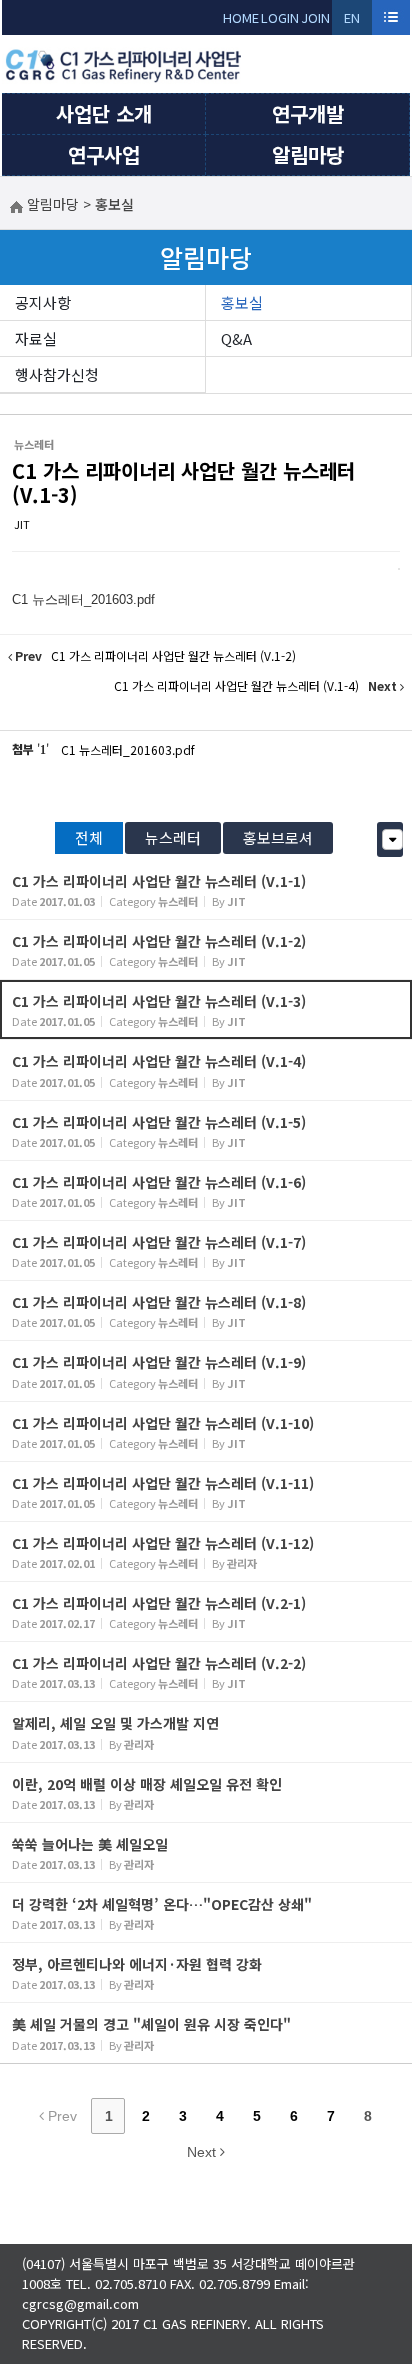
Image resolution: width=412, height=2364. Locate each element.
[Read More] (206, 889)
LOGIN (280, 17)
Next (203, 2152)
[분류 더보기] (392, 839)
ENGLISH (352, 21)
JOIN (315, 17)
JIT (22, 524)
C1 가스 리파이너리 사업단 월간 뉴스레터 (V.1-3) (183, 482)
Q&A (236, 338)
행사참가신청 (57, 374)
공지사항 (43, 302)
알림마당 (308, 154)
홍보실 (242, 302)
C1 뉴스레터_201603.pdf (128, 749)
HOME (241, 17)
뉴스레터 (173, 837)
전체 (89, 837)
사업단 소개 (104, 113)
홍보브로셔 (278, 837)
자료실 (36, 338)
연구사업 (104, 154)
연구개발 (308, 113)
